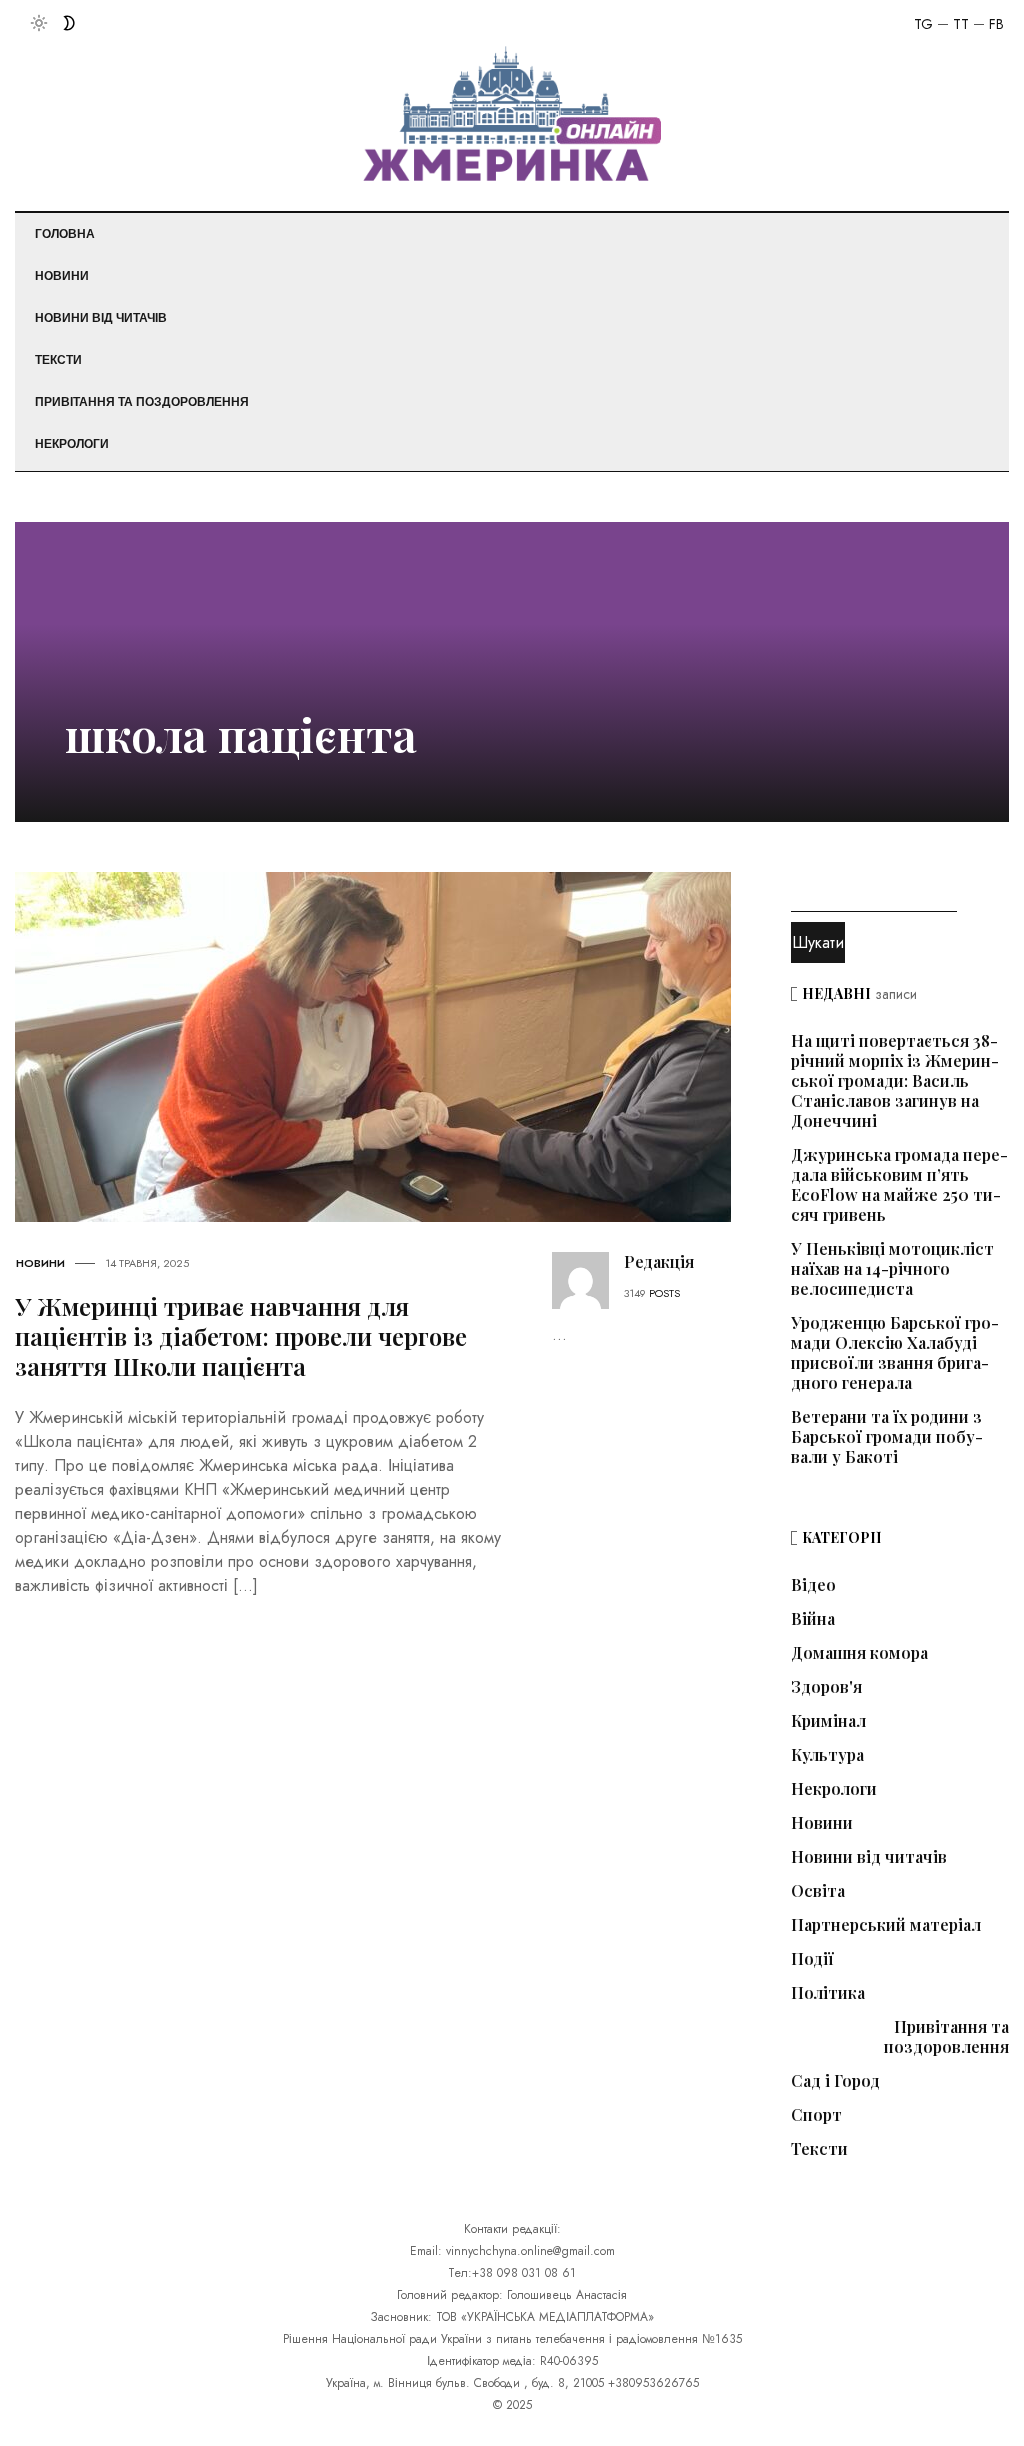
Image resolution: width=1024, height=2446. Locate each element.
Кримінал (828, 1721)
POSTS (664, 1293)
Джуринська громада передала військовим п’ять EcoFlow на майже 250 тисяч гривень (899, 1184)
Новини (62, 276)
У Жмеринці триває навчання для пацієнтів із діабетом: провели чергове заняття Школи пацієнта (241, 1336)
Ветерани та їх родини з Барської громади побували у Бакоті (887, 1436)
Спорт (816, 2115)
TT (961, 24)
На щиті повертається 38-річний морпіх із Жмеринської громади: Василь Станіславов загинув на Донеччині (895, 1080)
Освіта (818, 1891)
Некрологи (72, 444)
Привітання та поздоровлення (142, 402)
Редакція (659, 1261)
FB (996, 24)
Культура (827, 1755)
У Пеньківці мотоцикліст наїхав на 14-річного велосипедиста (892, 1268)
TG (923, 24)
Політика (828, 1993)
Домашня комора (859, 1653)
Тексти (58, 360)
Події (812, 1959)
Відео (813, 1585)
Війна (813, 1619)
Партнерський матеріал (886, 1925)
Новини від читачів (101, 318)
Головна (65, 234)
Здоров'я (826, 1687)
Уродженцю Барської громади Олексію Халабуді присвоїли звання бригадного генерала (895, 1352)
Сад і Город (835, 2081)
